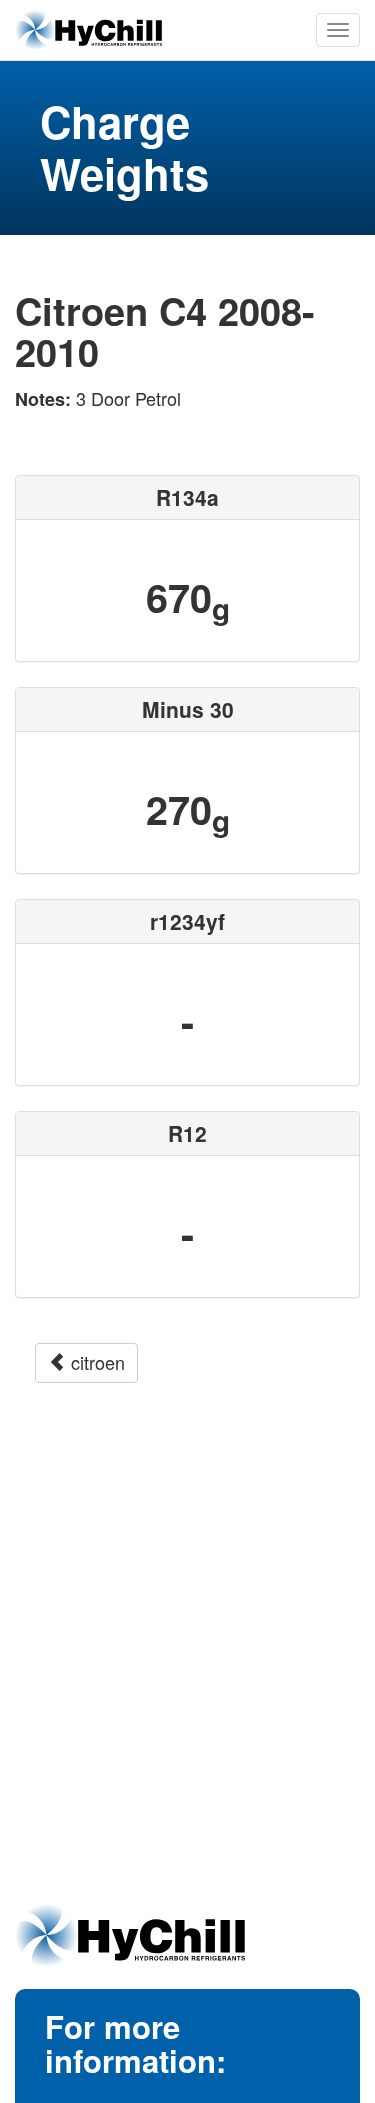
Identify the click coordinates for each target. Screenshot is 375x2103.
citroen (95, 1362)
